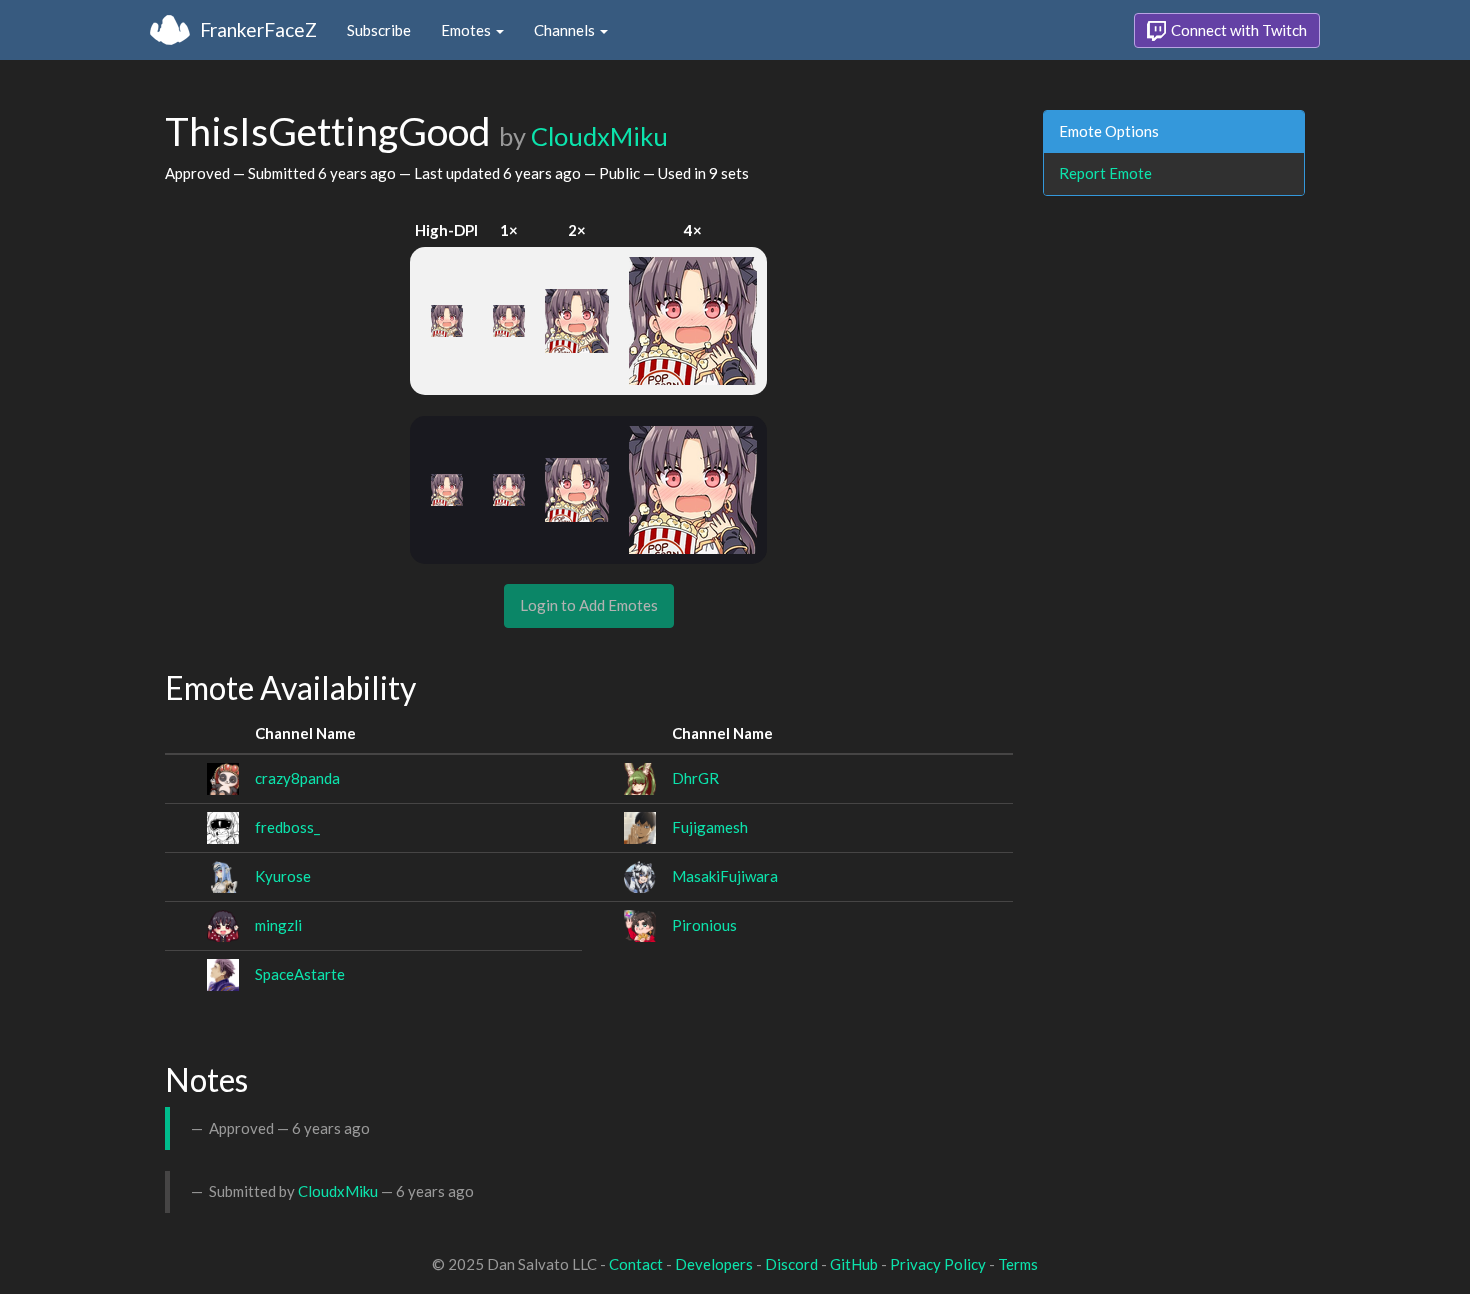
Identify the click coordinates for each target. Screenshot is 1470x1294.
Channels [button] (566, 30)
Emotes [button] (467, 30)
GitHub (854, 1264)
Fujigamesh (710, 827)
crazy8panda (297, 778)
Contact (636, 1264)
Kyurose (283, 876)
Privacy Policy (938, 1264)
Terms (1018, 1264)
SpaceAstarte (300, 974)
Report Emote (1105, 173)
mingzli (278, 925)
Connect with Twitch (1237, 30)
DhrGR (695, 778)
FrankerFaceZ (258, 29)
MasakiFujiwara (725, 876)
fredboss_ (287, 827)
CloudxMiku (599, 136)
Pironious (704, 925)
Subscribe (379, 30)
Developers (714, 1264)
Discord (791, 1264)
